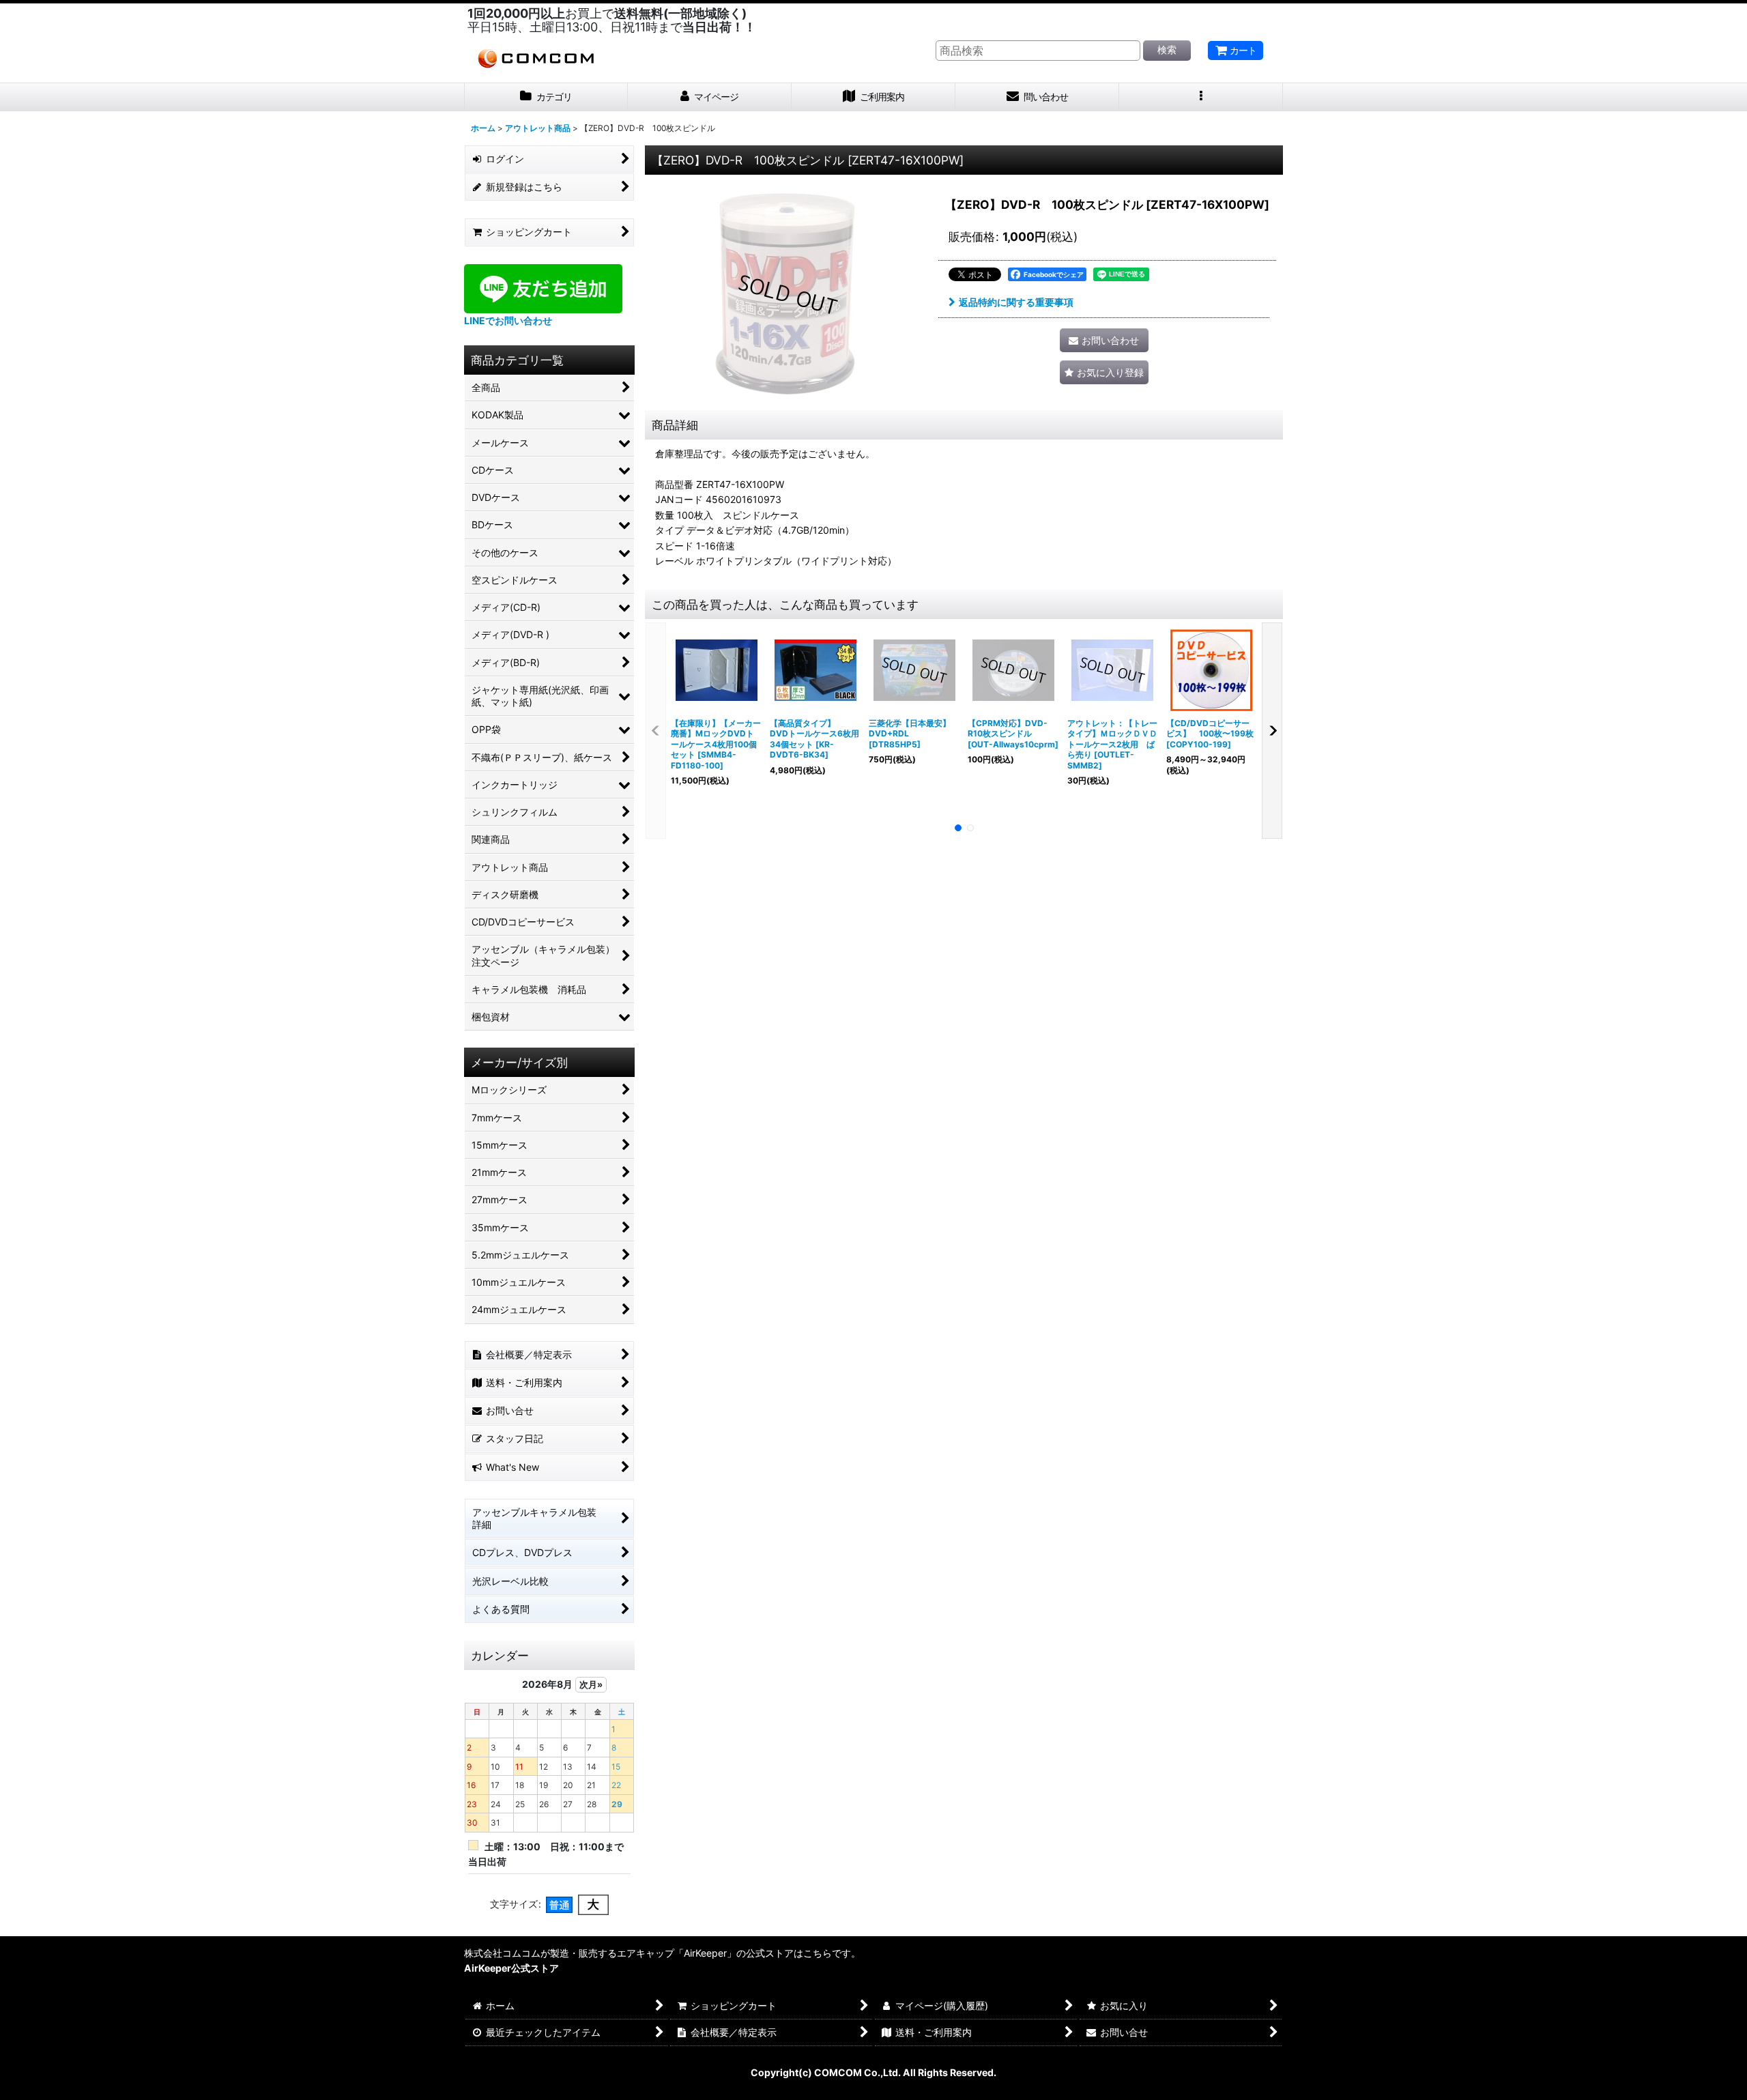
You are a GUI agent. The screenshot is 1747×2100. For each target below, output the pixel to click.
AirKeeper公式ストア (511, 1968)
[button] (1201, 97)
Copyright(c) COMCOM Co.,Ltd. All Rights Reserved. (873, 2072)
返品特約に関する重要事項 (1016, 302)
